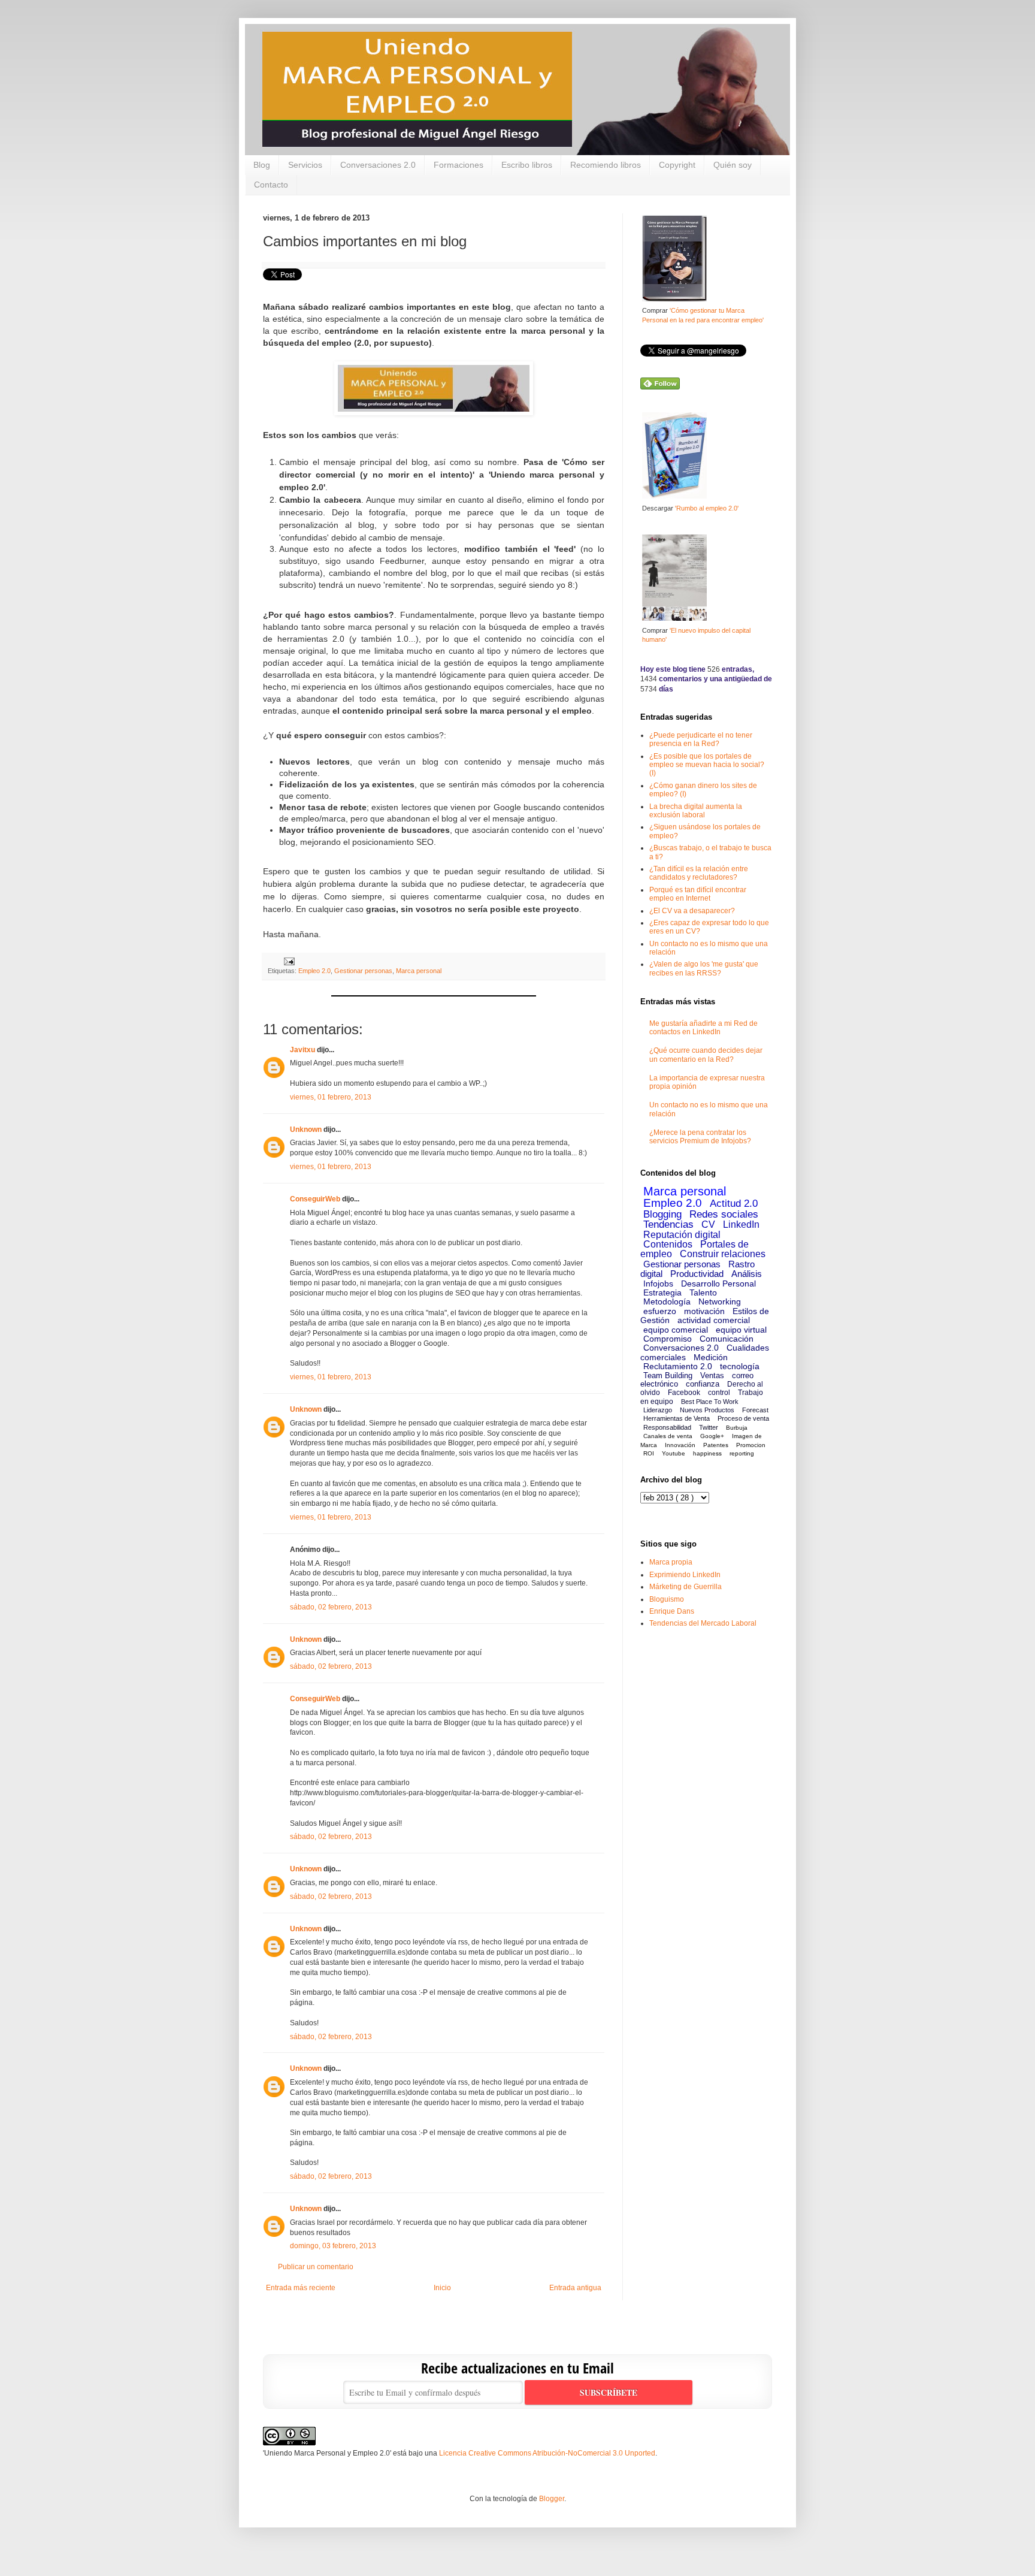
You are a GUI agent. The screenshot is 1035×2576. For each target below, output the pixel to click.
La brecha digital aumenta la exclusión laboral (696, 811)
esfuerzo (660, 1311)
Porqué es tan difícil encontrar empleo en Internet (698, 894)
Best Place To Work (710, 1402)
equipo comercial (676, 1330)
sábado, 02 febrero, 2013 (331, 1607)
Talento (703, 1292)
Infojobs (658, 1284)
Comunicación (727, 1339)
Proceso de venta (743, 1418)
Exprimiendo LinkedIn (685, 1575)
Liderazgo (658, 1410)
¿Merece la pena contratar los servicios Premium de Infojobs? (700, 1137)
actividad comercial (714, 1320)
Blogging (662, 1214)
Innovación (680, 1445)
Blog (262, 165)
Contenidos (668, 1244)
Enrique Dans (672, 1611)
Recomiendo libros (606, 165)
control (719, 1393)
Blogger (552, 2499)
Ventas (712, 1375)
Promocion (751, 1445)
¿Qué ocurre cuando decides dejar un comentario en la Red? (706, 1055)
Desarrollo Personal (718, 1284)
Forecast (755, 1410)
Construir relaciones (723, 1254)
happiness (707, 1453)
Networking (720, 1301)
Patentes (716, 1445)
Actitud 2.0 (734, 1204)
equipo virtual (741, 1330)
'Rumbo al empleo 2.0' (707, 508)
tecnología (740, 1366)
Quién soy (733, 165)
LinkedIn (741, 1224)
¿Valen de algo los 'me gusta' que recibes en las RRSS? (704, 968)
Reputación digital (682, 1235)
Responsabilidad (667, 1427)
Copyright (677, 165)
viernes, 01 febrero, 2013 (331, 1097)
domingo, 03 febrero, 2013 (333, 2246)
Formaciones (459, 165)
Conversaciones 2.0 (378, 165)
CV (708, 1224)
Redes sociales (724, 1214)
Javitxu (302, 1050)
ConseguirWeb (315, 1199)
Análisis (747, 1274)
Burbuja (737, 1428)
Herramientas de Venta (677, 1418)
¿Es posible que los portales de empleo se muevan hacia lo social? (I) (707, 765)
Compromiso (668, 1339)
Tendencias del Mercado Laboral (703, 1623)
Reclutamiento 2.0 (678, 1366)
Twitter (709, 1427)
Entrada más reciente (301, 2288)
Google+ (712, 1436)
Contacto (271, 185)
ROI (649, 1453)
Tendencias (668, 1224)
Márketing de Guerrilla (686, 1587)
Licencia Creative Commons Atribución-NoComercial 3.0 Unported (547, 2453)
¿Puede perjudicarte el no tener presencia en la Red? (701, 739)
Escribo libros (527, 165)
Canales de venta (668, 1436)
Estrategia (662, 1292)
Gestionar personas (363, 971)
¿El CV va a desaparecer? (692, 911)
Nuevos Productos (707, 1410)
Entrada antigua (575, 2288)
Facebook (684, 1393)
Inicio (442, 2288)
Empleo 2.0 (314, 971)
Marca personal (419, 971)
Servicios (305, 165)
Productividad (697, 1274)
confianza (703, 1384)
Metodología (667, 1301)
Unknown (306, 1130)
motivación (704, 1311)
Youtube (674, 1453)
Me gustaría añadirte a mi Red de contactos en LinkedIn (703, 1028)
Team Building (668, 1375)
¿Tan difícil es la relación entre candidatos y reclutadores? (699, 873)
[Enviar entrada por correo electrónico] (288, 961)
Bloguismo (667, 1599)
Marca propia (671, 1562)
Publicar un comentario (316, 2267)
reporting (742, 1453)
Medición (711, 1357)
